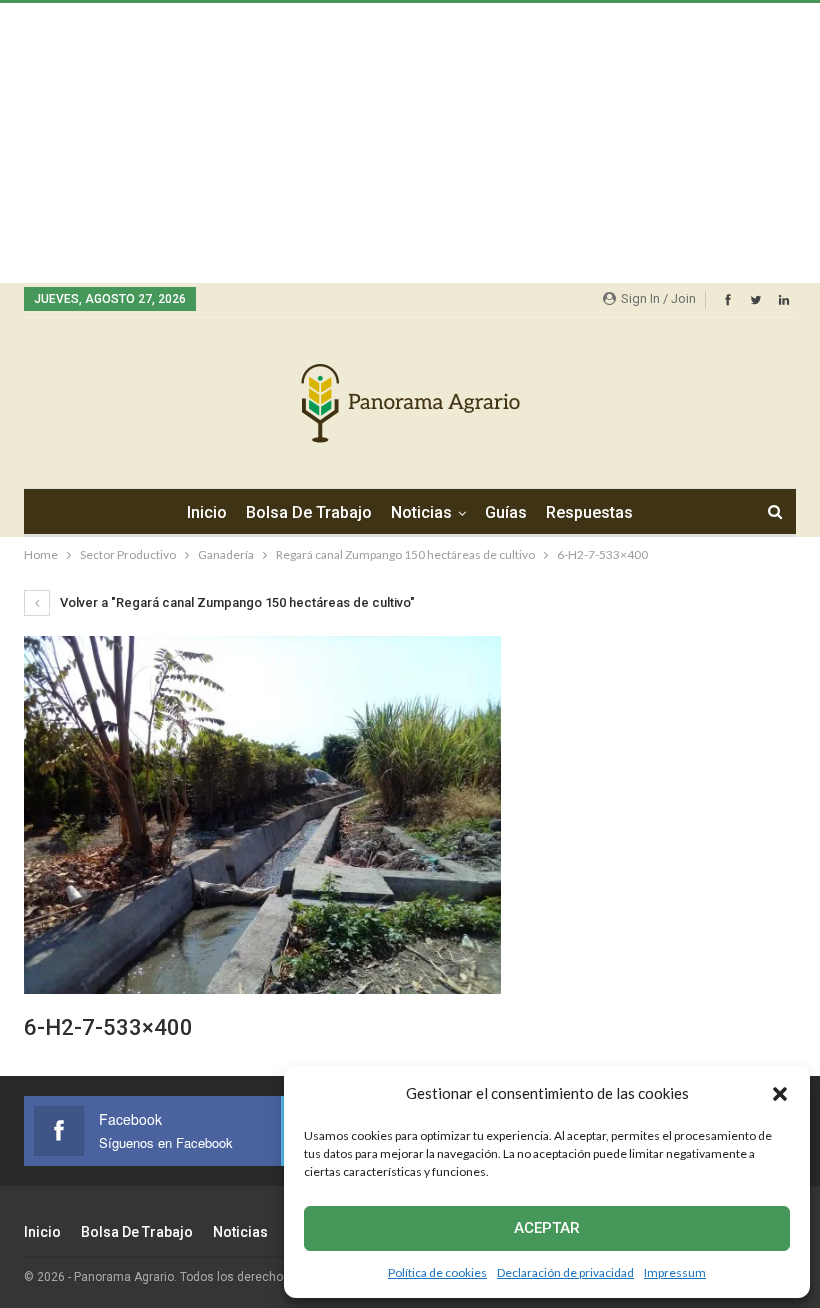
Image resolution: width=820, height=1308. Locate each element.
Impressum (675, 1272)
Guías (506, 512)
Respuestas (589, 512)
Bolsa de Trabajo (309, 512)
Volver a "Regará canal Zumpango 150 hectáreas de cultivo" (236, 602)
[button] (780, 1094)
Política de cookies (437, 1272)
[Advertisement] (410, 143)
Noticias (421, 512)
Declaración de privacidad (565, 1272)
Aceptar (547, 1228)
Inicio (207, 512)
